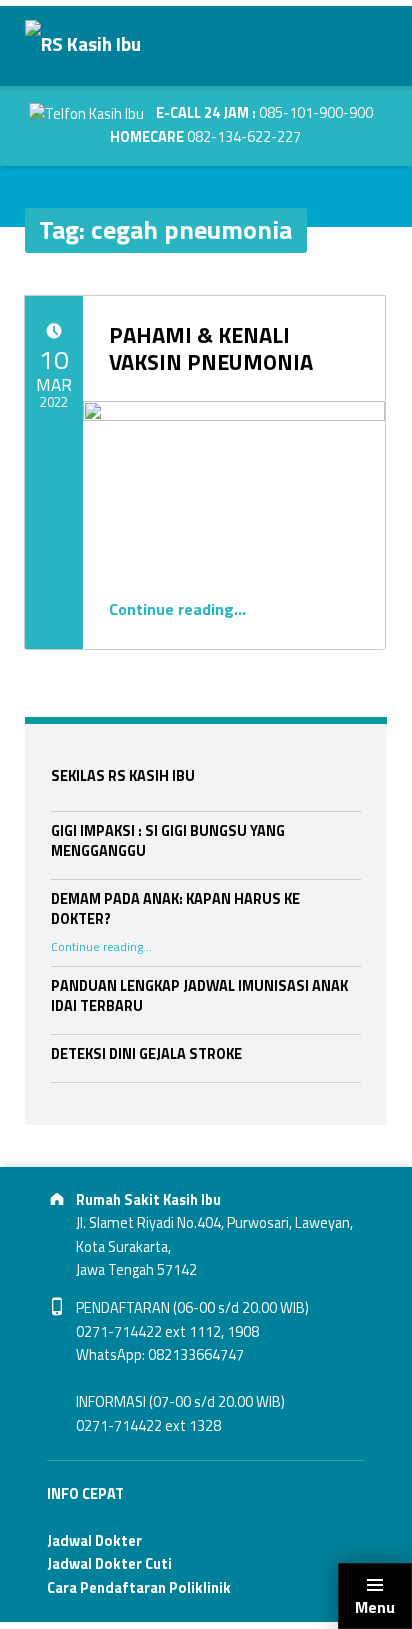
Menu (375, 1607)
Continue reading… (177, 609)
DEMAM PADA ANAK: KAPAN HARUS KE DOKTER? (175, 909)
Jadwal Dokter (94, 1541)
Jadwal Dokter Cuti (109, 1564)
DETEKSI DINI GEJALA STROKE (146, 1054)
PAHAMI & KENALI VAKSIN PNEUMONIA (211, 348)
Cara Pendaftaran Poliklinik (139, 1588)
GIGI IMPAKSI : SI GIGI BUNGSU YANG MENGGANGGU (168, 841)
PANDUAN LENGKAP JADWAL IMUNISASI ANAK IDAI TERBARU (199, 996)
